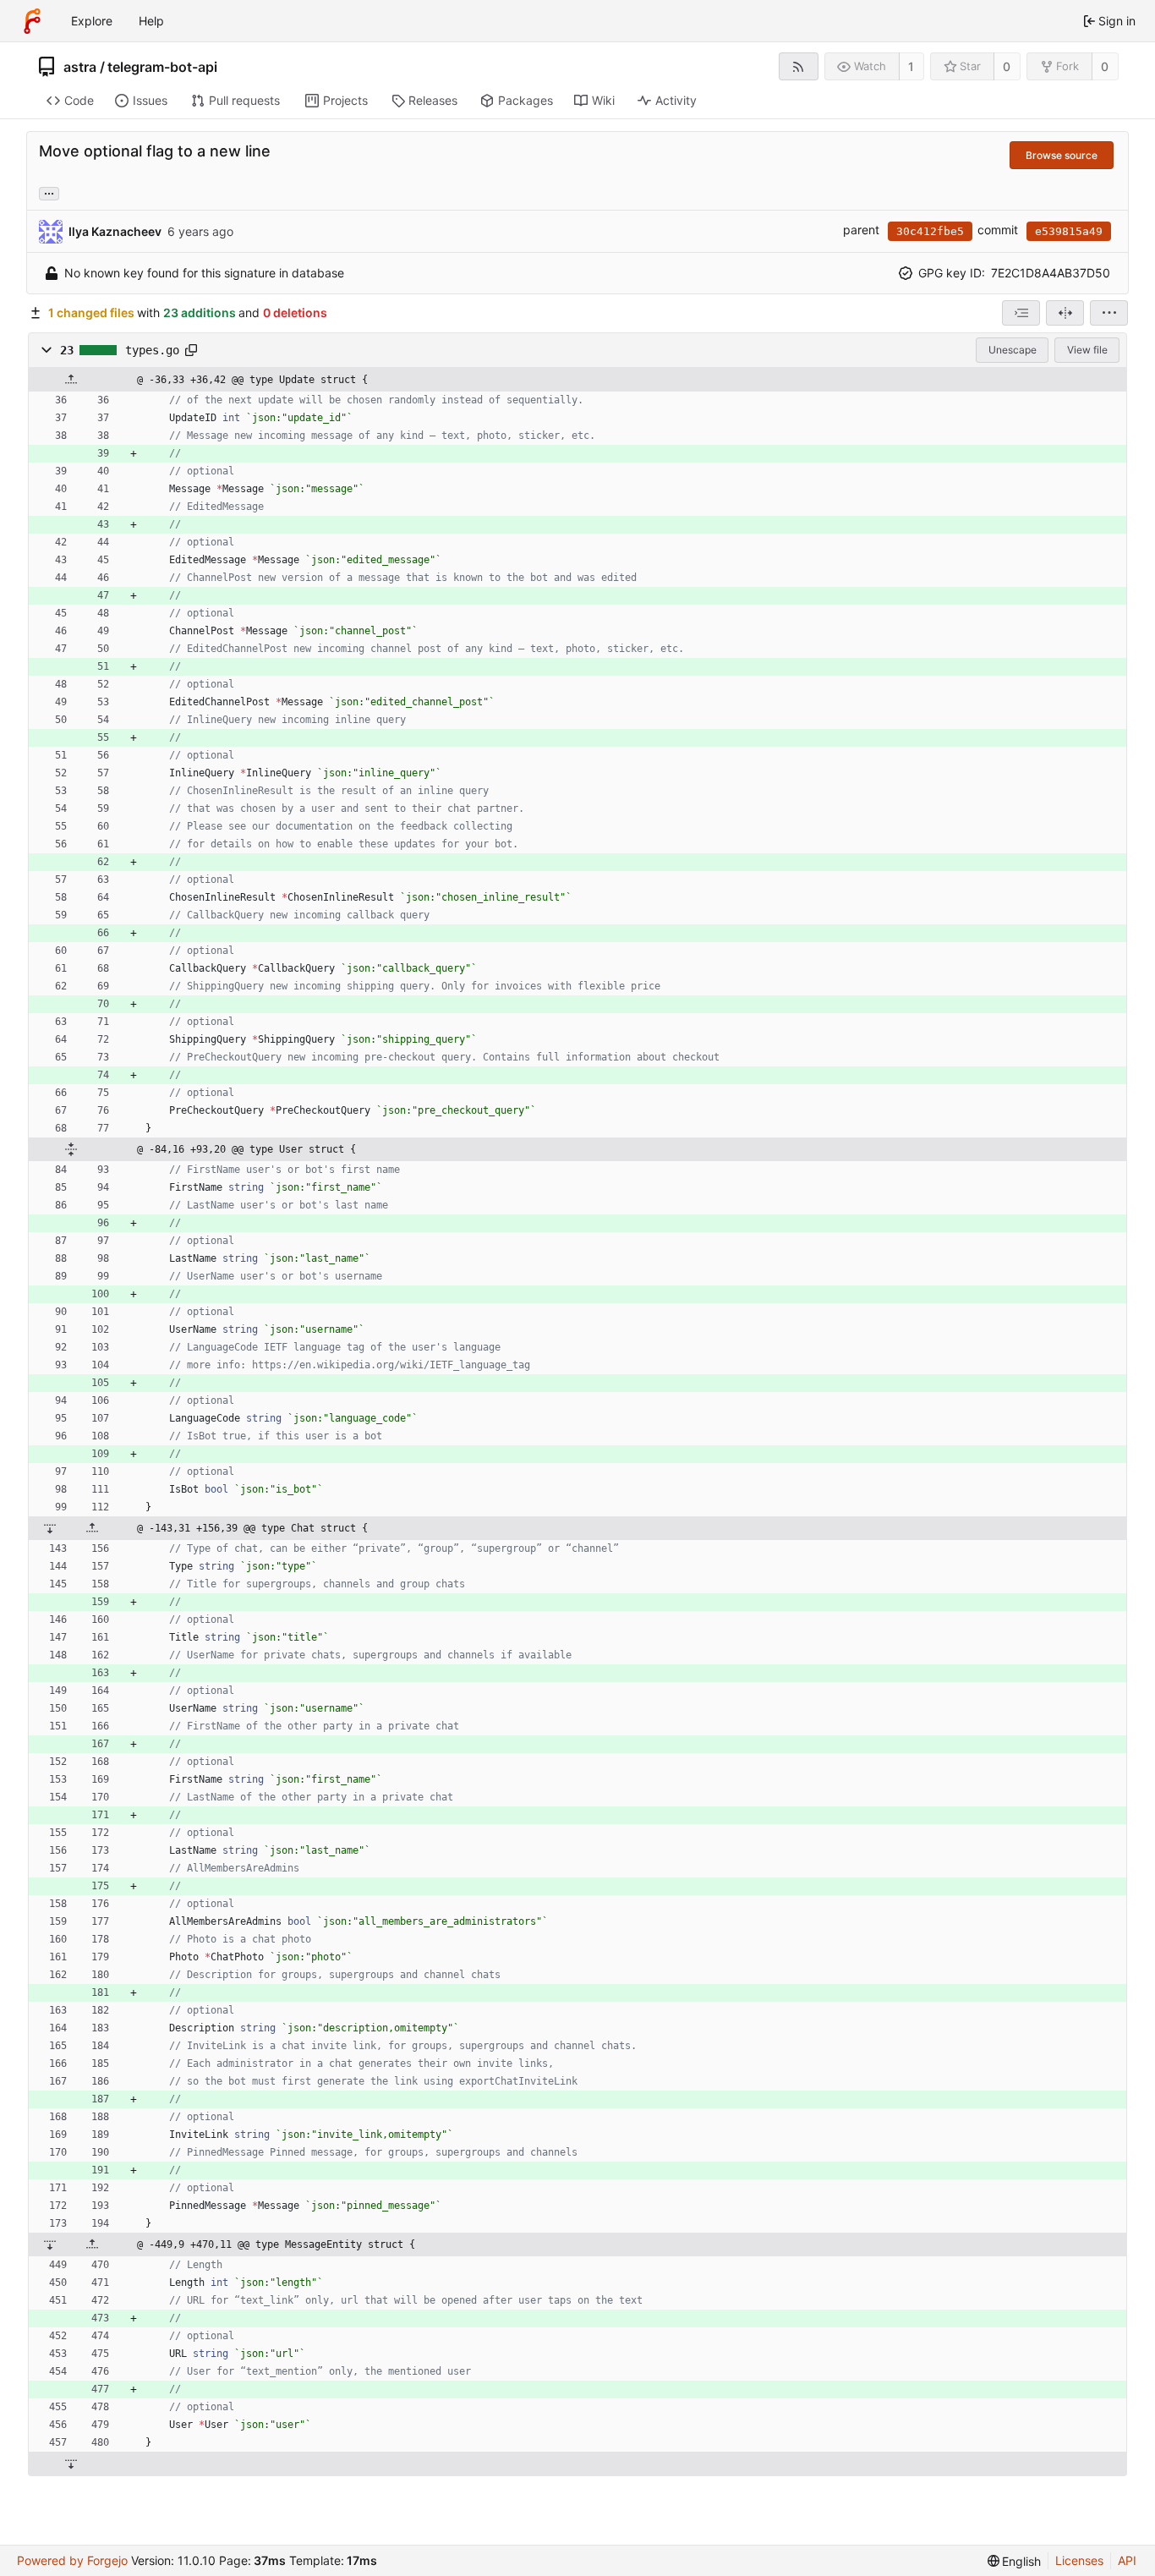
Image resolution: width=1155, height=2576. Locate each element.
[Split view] (1065, 313)
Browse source (1062, 155)
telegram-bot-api (162, 67)
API (1127, 2560)
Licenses (1079, 2560)
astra (80, 67)
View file (1087, 350)
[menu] (1109, 313)
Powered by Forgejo (72, 2560)
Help (151, 21)
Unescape (1013, 350)
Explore (92, 21)
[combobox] (1021, 313)
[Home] (32, 21)
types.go (152, 350)
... (49, 192)
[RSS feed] (799, 66)
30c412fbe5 (930, 231)
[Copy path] (191, 350)
